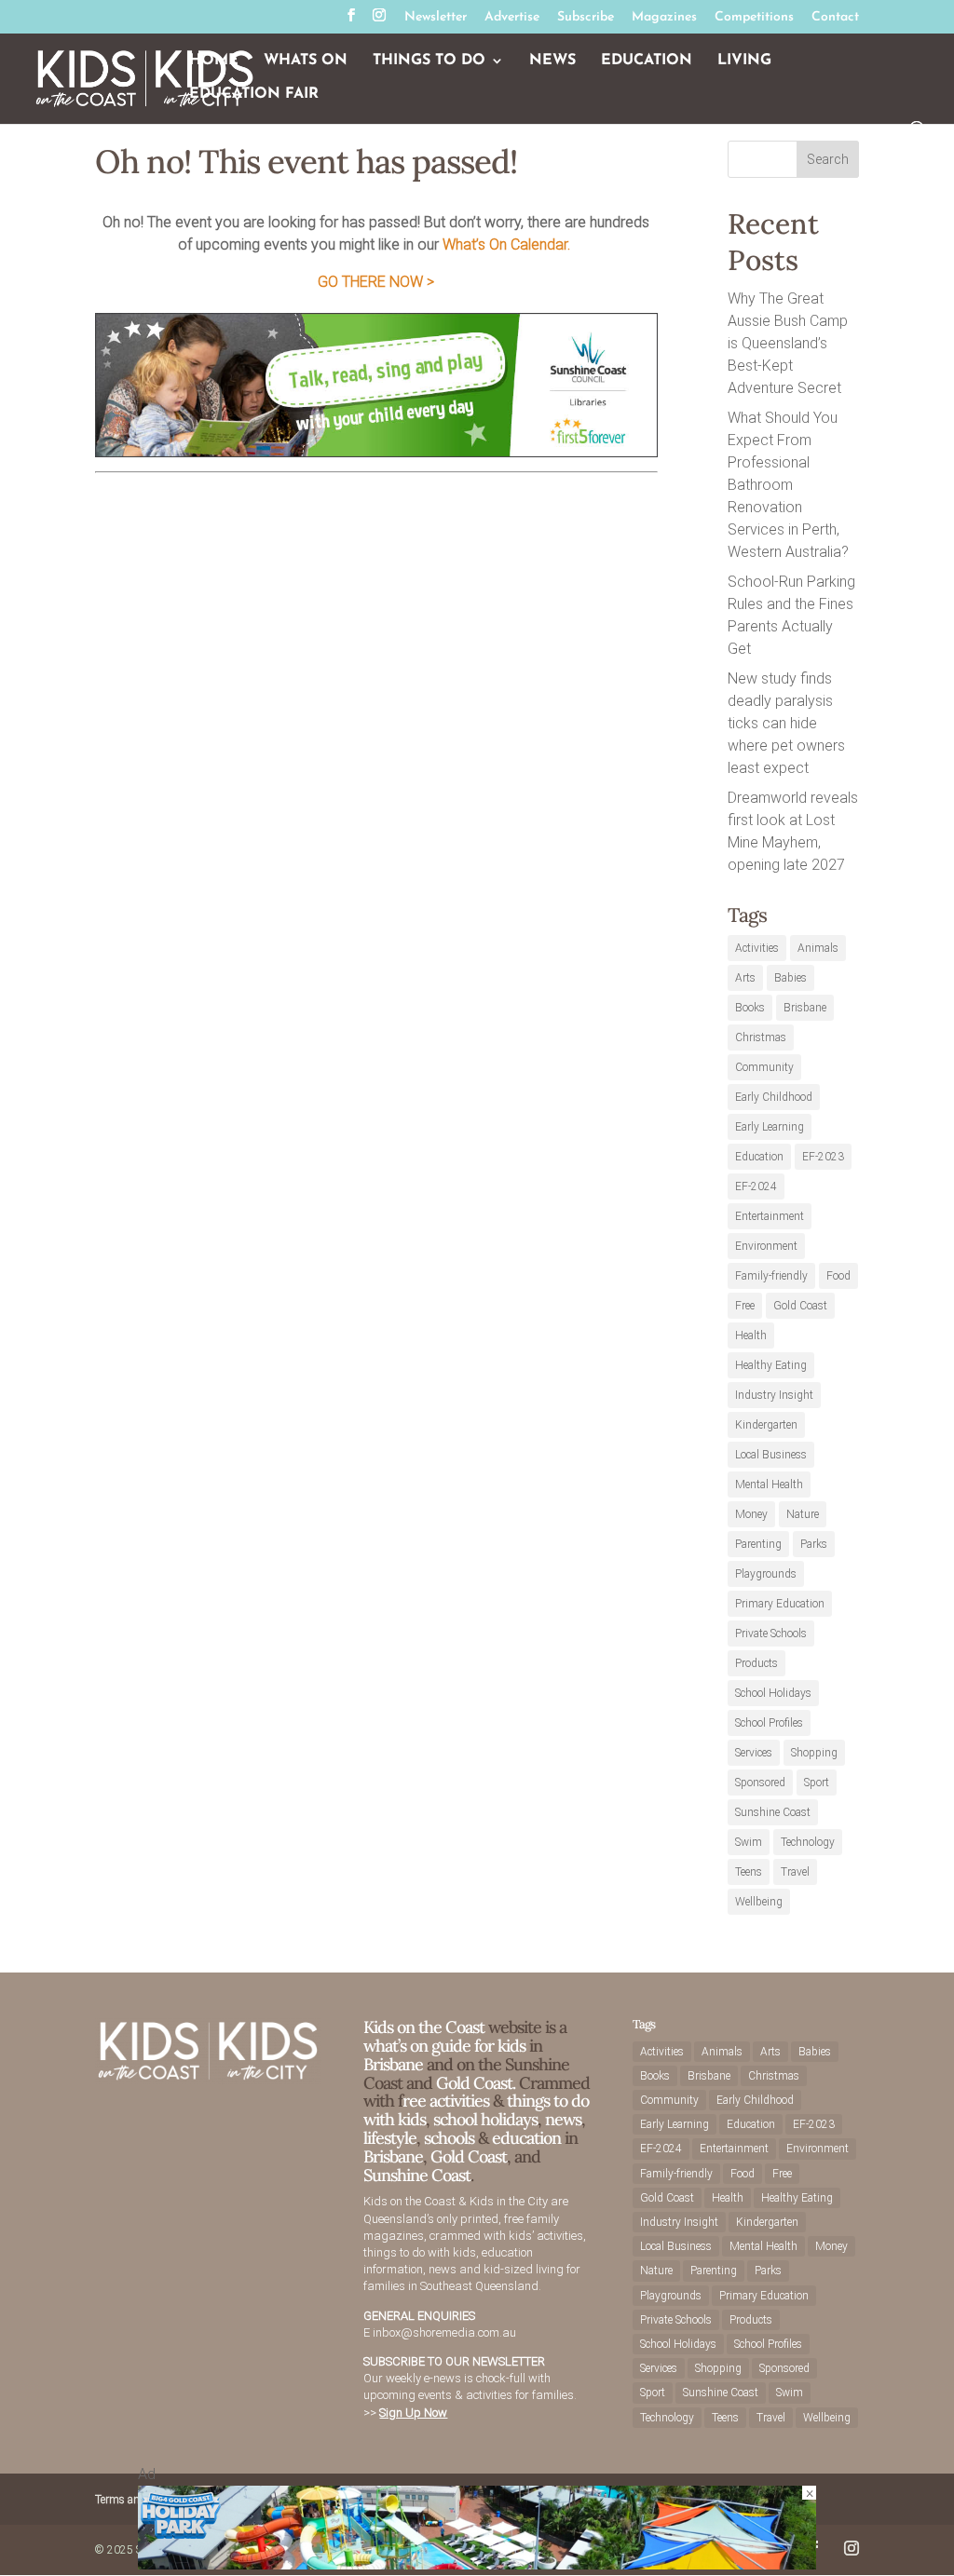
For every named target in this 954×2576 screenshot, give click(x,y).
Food (838, 1276)
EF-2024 (756, 1186)
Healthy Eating (771, 1365)
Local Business (771, 1455)
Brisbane (805, 1008)
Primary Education (780, 1604)
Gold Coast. (474, 2083)
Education (647, 61)
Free (745, 1306)
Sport (817, 1783)
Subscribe (586, 18)
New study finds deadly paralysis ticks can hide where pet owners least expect (786, 723)
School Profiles (769, 1723)
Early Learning (770, 1127)
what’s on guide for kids (444, 2046)
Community (764, 1067)
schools (449, 2138)
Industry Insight (774, 1395)
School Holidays (773, 1693)
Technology (808, 1842)
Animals (818, 948)
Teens (749, 1872)
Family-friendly (771, 1276)
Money (751, 1514)
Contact (835, 18)
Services (754, 1753)
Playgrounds (766, 1574)
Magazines (664, 18)
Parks (814, 1544)
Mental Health (769, 1485)
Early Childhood (774, 1097)
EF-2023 (823, 1157)
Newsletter (436, 18)
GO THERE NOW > (376, 282)
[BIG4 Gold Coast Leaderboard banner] (477, 2564)
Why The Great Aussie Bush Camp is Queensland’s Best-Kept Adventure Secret (788, 343)
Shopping (814, 1753)
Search (828, 159)
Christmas (761, 1037)
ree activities (446, 2101)
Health (751, 1335)
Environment (766, 1246)
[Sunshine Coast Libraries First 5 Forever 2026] (376, 452)
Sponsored (760, 1783)
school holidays (485, 2119)
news (563, 2119)
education (528, 2138)
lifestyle (390, 2138)
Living (744, 61)
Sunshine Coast (773, 1812)
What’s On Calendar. (506, 244)
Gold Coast (800, 1306)
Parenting (758, 1544)
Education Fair (254, 95)
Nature (803, 1514)
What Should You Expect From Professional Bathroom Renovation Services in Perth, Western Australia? (788, 485)
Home (214, 61)
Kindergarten (766, 1425)
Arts (745, 978)
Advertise (512, 18)
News (552, 61)
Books (750, 1008)
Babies (790, 978)
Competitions (754, 18)
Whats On (306, 61)
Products (756, 1663)
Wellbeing (759, 1902)
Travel (795, 1872)
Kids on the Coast (424, 2027)
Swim (749, 1842)
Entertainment (770, 1216)
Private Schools (771, 1634)
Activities (757, 948)
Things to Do (429, 61)
